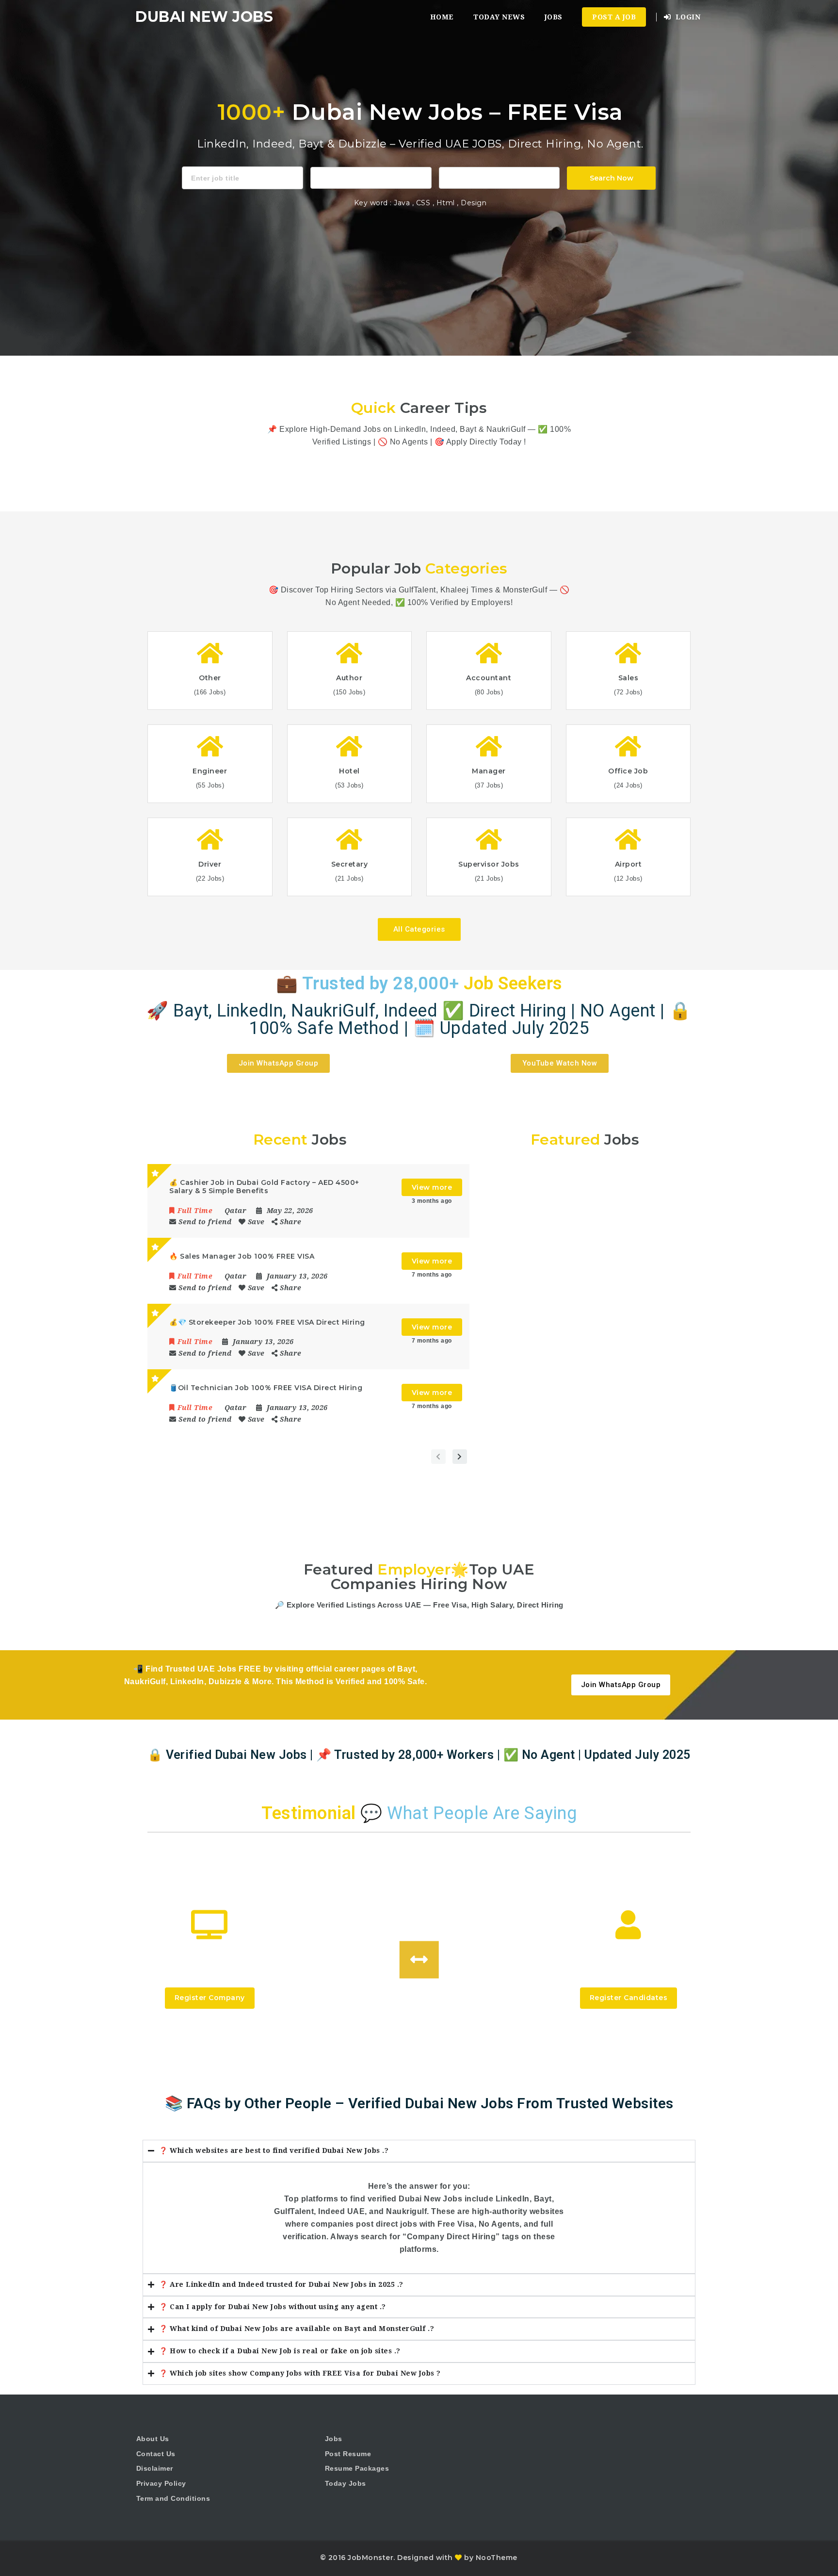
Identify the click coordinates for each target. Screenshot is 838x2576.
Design (474, 203)
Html (447, 203)
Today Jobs (346, 2483)
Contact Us (156, 2454)
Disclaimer (155, 2468)
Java (402, 203)
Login (687, 17)
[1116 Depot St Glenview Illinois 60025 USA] (500, 177)
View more (432, 1187)
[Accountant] (371, 177)
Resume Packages (357, 2468)
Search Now (612, 178)
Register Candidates (629, 1998)
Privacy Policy (161, 2483)
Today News (499, 17)
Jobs (554, 17)
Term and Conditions (173, 2498)
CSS (424, 203)
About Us (153, 2439)
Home (442, 17)
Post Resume (348, 2454)
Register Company (210, 1998)
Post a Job (614, 17)
